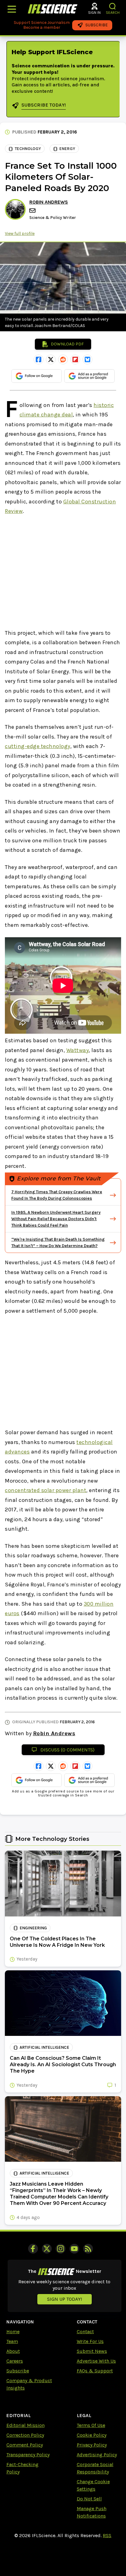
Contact (85, 2332)
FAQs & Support (95, 2371)
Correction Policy (25, 2435)
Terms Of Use (91, 2425)
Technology (28, 149)
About (13, 2351)
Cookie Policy (92, 2435)
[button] (113, 6)
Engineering (33, 1928)
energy (67, 149)
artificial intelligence (44, 2047)
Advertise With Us (96, 2361)
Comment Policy (25, 2445)
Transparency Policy (28, 2455)
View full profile (20, 233)
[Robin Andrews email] (33, 211)
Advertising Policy (97, 2455)
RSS (107, 2535)
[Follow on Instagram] (61, 2249)
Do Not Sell (89, 2499)
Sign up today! (65, 2299)
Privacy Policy (92, 2445)
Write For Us (90, 2341)
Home (13, 2332)
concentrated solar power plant (46, 1490)
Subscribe (18, 2371)
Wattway (78, 1050)
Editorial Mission (26, 2425)
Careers (15, 2361)
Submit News (92, 2351)
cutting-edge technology (38, 746)
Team (12, 2341)
